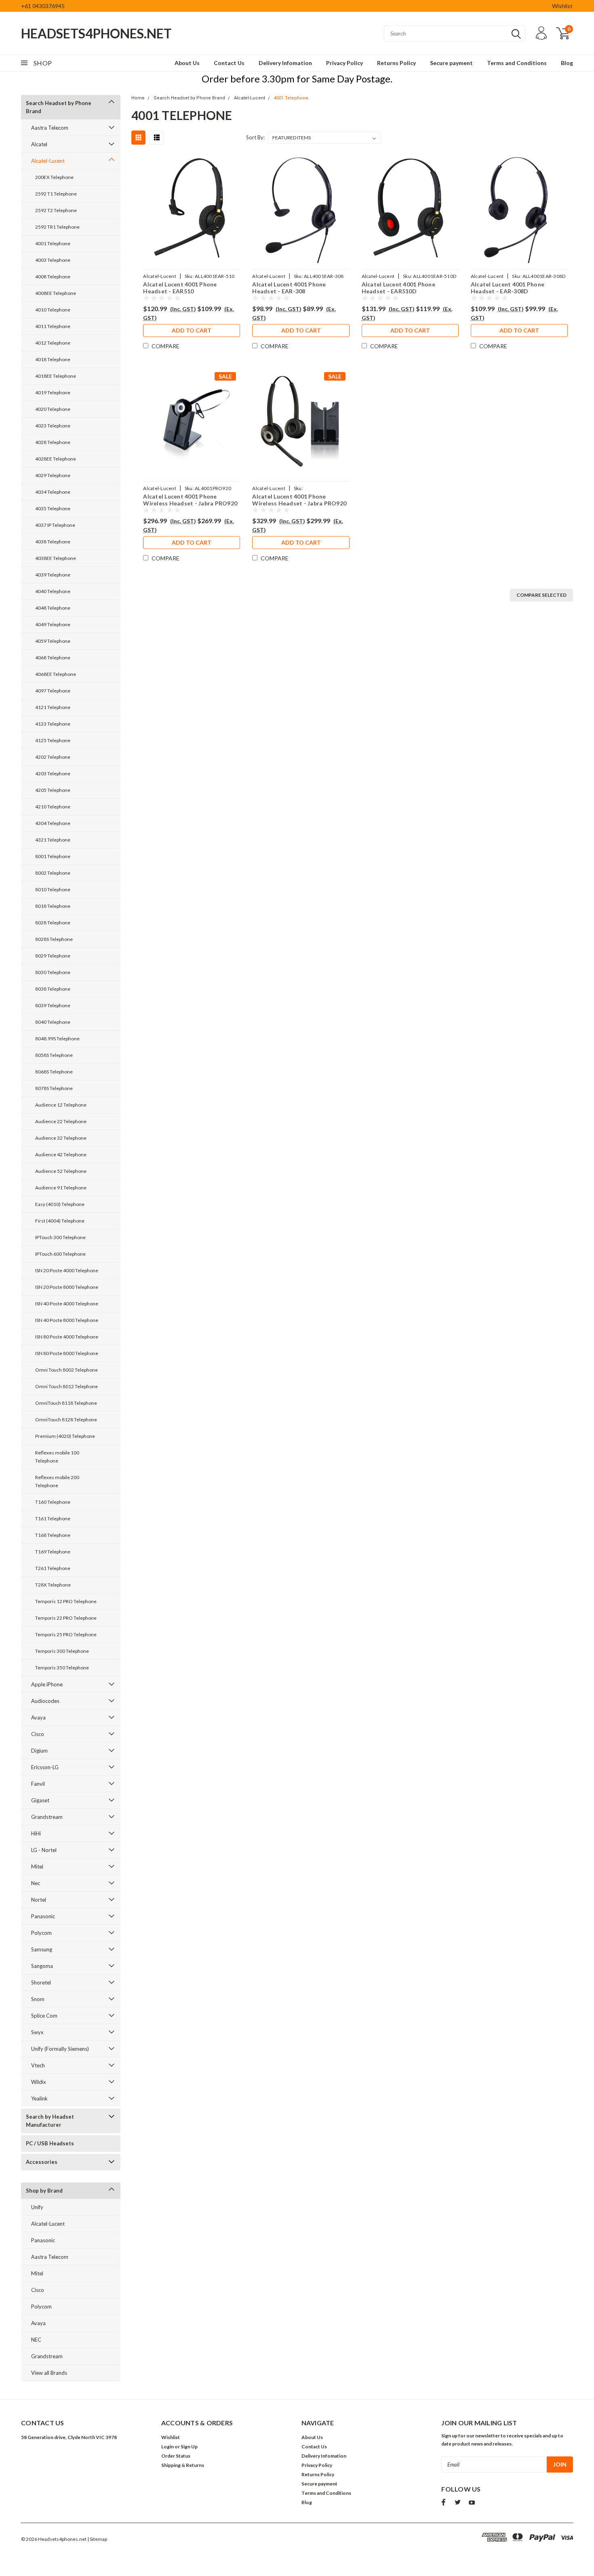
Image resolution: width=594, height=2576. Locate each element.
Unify (37, 2207)
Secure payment (451, 63)
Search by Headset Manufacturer (50, 2121)
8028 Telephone (53, 923)
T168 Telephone (53, 1535)
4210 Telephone (53, 807)
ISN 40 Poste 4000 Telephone (67, 1304)
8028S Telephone (54, 939)
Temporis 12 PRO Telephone (66, 1601)
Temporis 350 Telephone (62, 1668)
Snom (38, 1999)
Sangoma (42, 1966)
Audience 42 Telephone (61, 1154)
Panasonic (43, 1916)
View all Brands (49, 2373)
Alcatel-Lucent (48, 161)
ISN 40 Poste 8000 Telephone (67, 1320)
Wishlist (562, 6)
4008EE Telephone (56, 293)
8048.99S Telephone (57, 1039)
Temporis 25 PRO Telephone (66, 1634)
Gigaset (40, 1800)
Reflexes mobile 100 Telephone (57, 1457)
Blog (567, 63)
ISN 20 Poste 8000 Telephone (67, 1287)
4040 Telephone (53, 591)
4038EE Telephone (56, 558)
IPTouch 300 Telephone (60, 1237)
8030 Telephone (53, 972)
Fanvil (38, 1784)
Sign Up (189, 2447)
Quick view (192, 209)
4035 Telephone (53, 508)
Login (167, 2447)
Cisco (38, 1734)
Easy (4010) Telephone (60, 1204)
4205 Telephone (53, 790)
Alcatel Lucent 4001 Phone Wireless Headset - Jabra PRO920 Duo (299, 503)
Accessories (42, 2162)
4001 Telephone (53, 243)
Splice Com (44, 2016)
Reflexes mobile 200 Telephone (57, 1481)
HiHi (36, 1833)
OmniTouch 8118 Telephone (66, 1403)
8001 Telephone (53, 856)
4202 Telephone (53, 757)
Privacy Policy (344, 63)
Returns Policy (396, 63)
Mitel (37, 1867)
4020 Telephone (53, 409)
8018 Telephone (53, 906)
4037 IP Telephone (55, 525)
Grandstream (47, 1817)
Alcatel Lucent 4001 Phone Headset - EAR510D (398, 288)
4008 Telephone (53, 277)
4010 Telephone (53, 310)
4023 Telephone (53, 426)
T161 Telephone (53, 1518)
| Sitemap (97, 2539)
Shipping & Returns (183, 2465)
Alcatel (39, 144)
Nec (36, 1883)
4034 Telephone (53, 492)
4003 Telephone (53, 260)
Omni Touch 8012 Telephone (66, 1386)
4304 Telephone (53, 823)
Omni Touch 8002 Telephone (66, 1370)
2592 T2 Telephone (56, 210)
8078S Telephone (54, 1088)
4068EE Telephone (56, 674)
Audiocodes (45, 1701)
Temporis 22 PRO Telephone (66, 1618)
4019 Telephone (53, 393)
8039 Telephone (53, 1005)
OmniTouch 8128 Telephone (66, 1420)
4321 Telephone (53, 840)
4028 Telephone (53, 442)
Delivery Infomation (285, 63)
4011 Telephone (53, 326)
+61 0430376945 (43, 6)
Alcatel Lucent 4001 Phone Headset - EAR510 (180, 288)
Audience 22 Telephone (61, 1121)
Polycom (41, 1933)
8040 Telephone (53, 1022)
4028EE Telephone (56, 459)
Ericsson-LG (45, 1767)
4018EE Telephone (56, 376)
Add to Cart (192, 330)
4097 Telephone (53, 691)
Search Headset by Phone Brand (59, 107)
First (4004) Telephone (60, 1221)
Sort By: (255, 137)
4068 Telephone (53, 658)
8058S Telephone (54, 1055)
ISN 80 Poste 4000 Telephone (67, 1337)
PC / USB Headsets (50, 2143)
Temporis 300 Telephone (62, 1651)
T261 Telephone (53, 1568)
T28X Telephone (53, 1585)
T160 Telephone (53, 1502)
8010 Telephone (53, 889)
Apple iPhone (47, 1684)
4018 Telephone (53, 359)
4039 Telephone (53, 575)
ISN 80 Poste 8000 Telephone (67, 1353)
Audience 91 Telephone (61, 1188)
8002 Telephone (53, 873)
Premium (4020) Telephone (65, 1436)
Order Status (176, 2456)
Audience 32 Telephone (61, 1138)
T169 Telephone (53, 1552)
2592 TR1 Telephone (57, 227)
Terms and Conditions (517, 63)
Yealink (39, 2098)
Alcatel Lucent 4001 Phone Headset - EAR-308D (508, 288)
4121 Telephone (53, 707)
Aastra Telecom (50, 128)
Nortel (39, 1900)
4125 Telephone (53, 740)
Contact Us (229, 63)
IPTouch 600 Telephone (60, 1254)
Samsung (42, 1949)
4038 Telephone (53, 542)
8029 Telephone (53, 956)
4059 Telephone (53, 641)
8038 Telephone (53, 989)
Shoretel (41, 1983)
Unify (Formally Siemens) (60, 2049)
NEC (36, 2340)
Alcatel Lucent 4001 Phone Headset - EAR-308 (289, 288)
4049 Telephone (53, 624)
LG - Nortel (44, 1850)
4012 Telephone (53, 343)
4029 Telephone (53, 475)
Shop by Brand (44, 2191)
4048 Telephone (53, 608)
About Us (187, 63)
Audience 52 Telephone (61, 1171)
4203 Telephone (53, 773)
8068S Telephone (54, 1072)
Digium (39, 1751)
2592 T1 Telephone (56, 194)
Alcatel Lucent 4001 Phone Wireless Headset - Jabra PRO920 (190, 500)
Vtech (38, 2065)
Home (138, 98)
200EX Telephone (54, 177)
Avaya (38, 1717)
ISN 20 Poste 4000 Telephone (67, 1270)
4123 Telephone (53, 724)
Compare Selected (541, 595)
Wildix (39, 2082)
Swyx (37, 2032)
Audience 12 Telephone (61, 1105)
